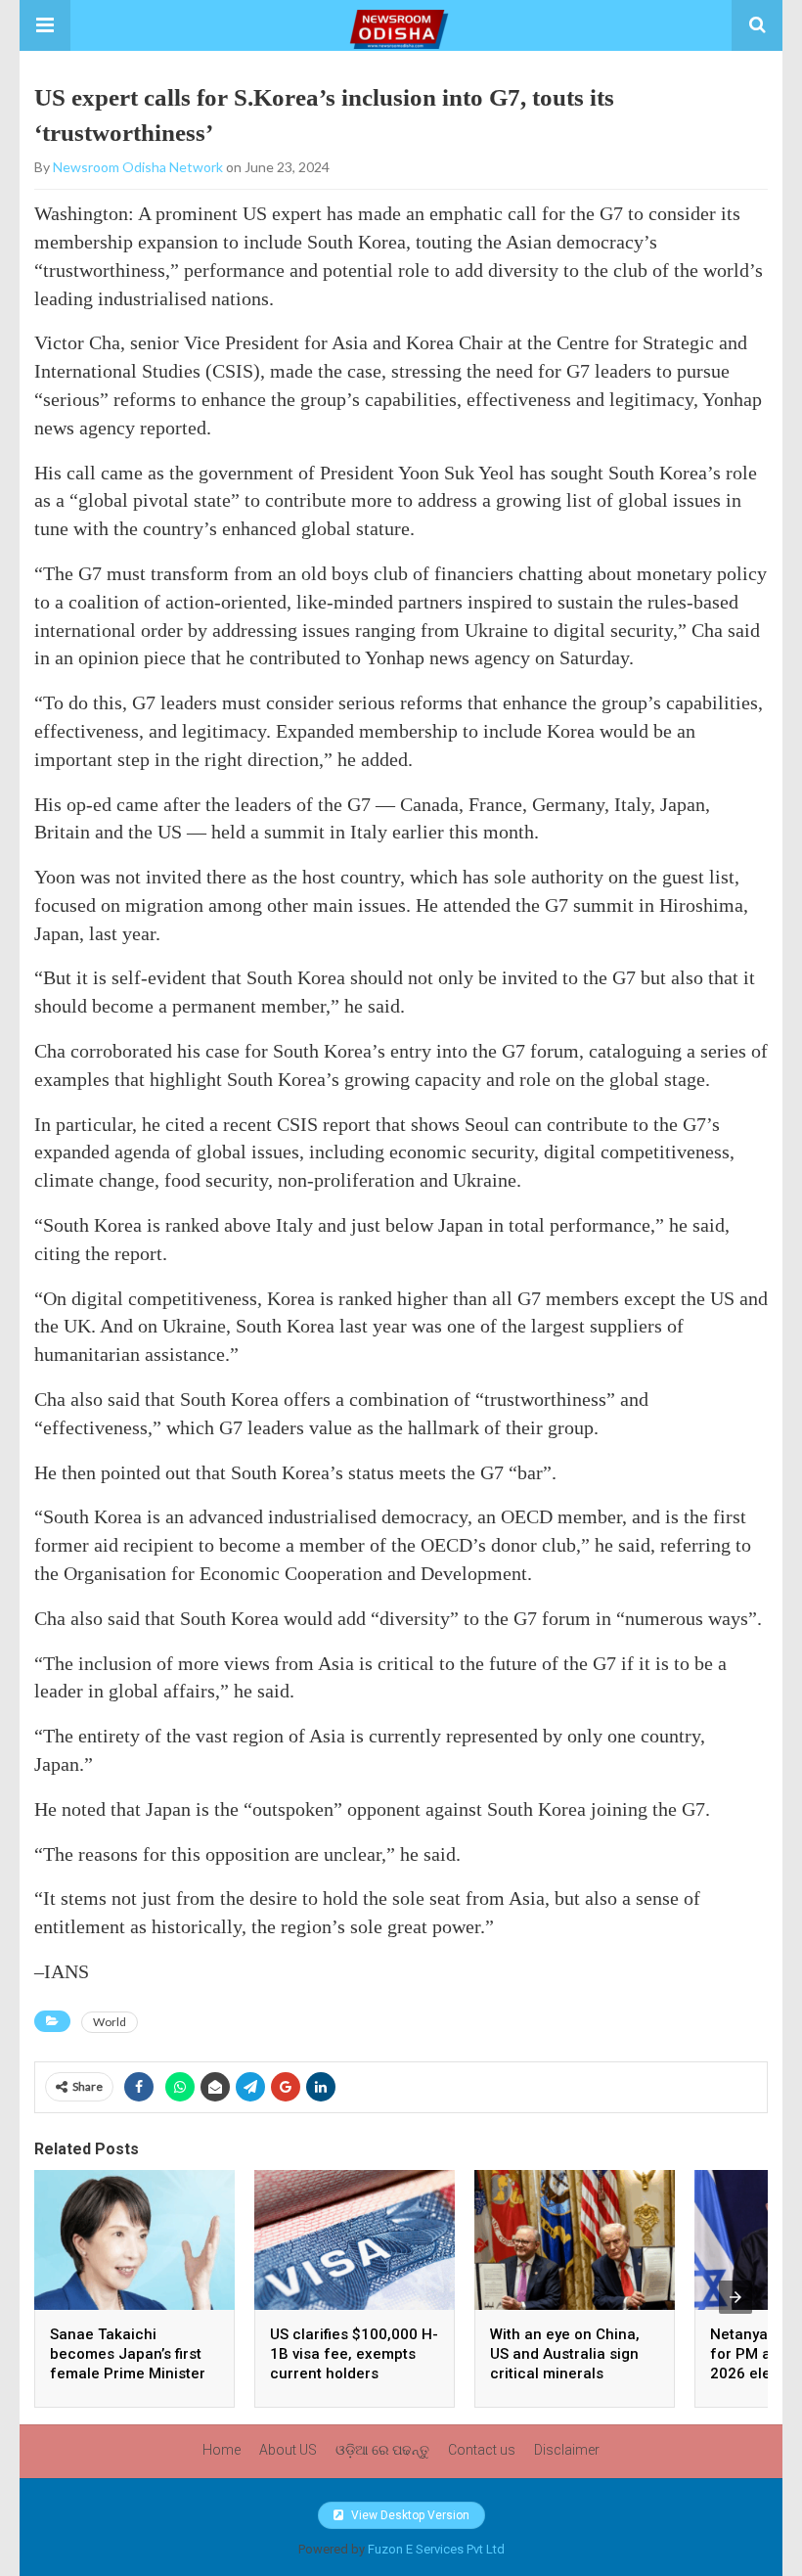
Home (222, 2450)
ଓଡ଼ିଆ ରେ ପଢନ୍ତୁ (382, 2450)
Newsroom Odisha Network (138, 167)
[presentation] (735, 2297)
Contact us (482, 2450)
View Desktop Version (409, 2515)
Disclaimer (567, 2450)
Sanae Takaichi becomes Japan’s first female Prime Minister (128, 2354)
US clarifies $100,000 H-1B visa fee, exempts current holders (354, 2354)
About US (288, 2450)
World (110, 2022)
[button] (45, 25)
